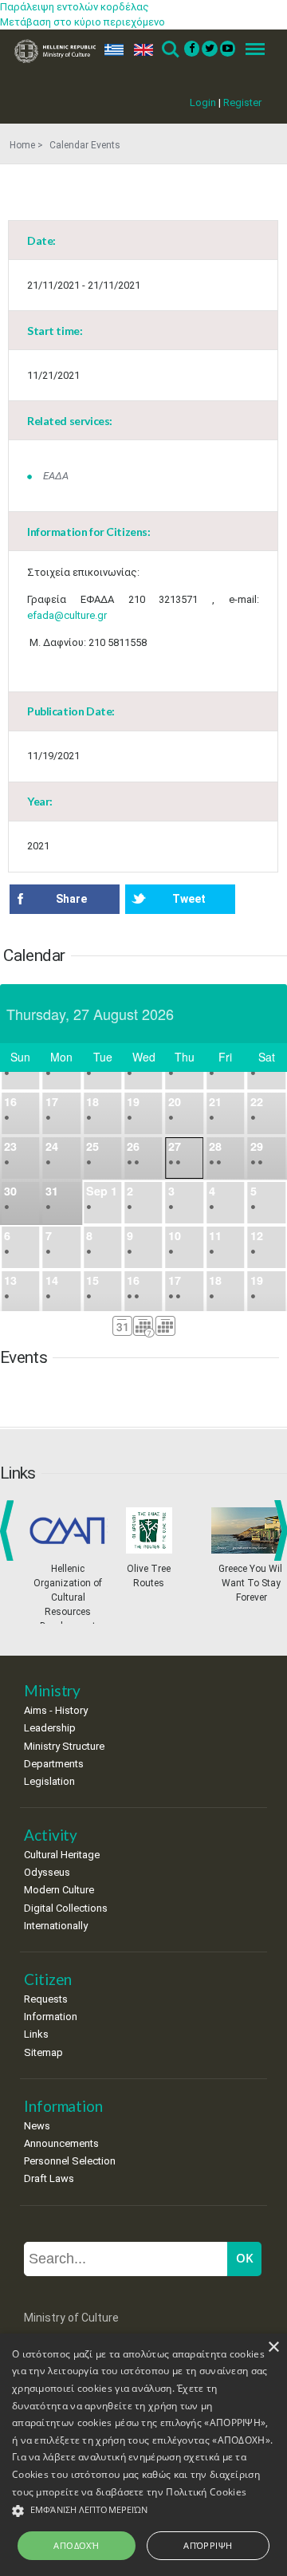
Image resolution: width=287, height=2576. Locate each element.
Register (242, 102)
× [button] (273, 2348)
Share (71, 899)
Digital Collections (66, 1908)
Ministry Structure (64, 1746)
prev (10, 1530)
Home (22, 145)
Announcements (61, 2143)
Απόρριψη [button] (208, 2545)
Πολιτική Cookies (206, 2492)
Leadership (50, 1728)
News (37, 2126)
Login (203, 102)
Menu (250, 50)
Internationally (56, 1926)
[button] (143, 2511)
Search (169, 50)
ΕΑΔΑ (56, 476)
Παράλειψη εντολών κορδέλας (75, 7)
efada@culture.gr (67, 615)
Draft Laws (49, 2178)
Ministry (52, 1690)
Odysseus (47, 1872)
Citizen (48, 1979)
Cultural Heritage (62, 1855)
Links (36, 2034)
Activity (51, 1835)
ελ (111, 50)
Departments (54, 1764)
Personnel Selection (70, 2161)
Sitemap (43, 2052)
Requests (46, 1999)
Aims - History (56, 1710)
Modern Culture (59, 1890)
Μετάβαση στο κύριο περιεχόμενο (83, 22)
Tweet (189, 899)
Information (51, 2017)
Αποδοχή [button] (76, 2545)
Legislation (49, 1781)
